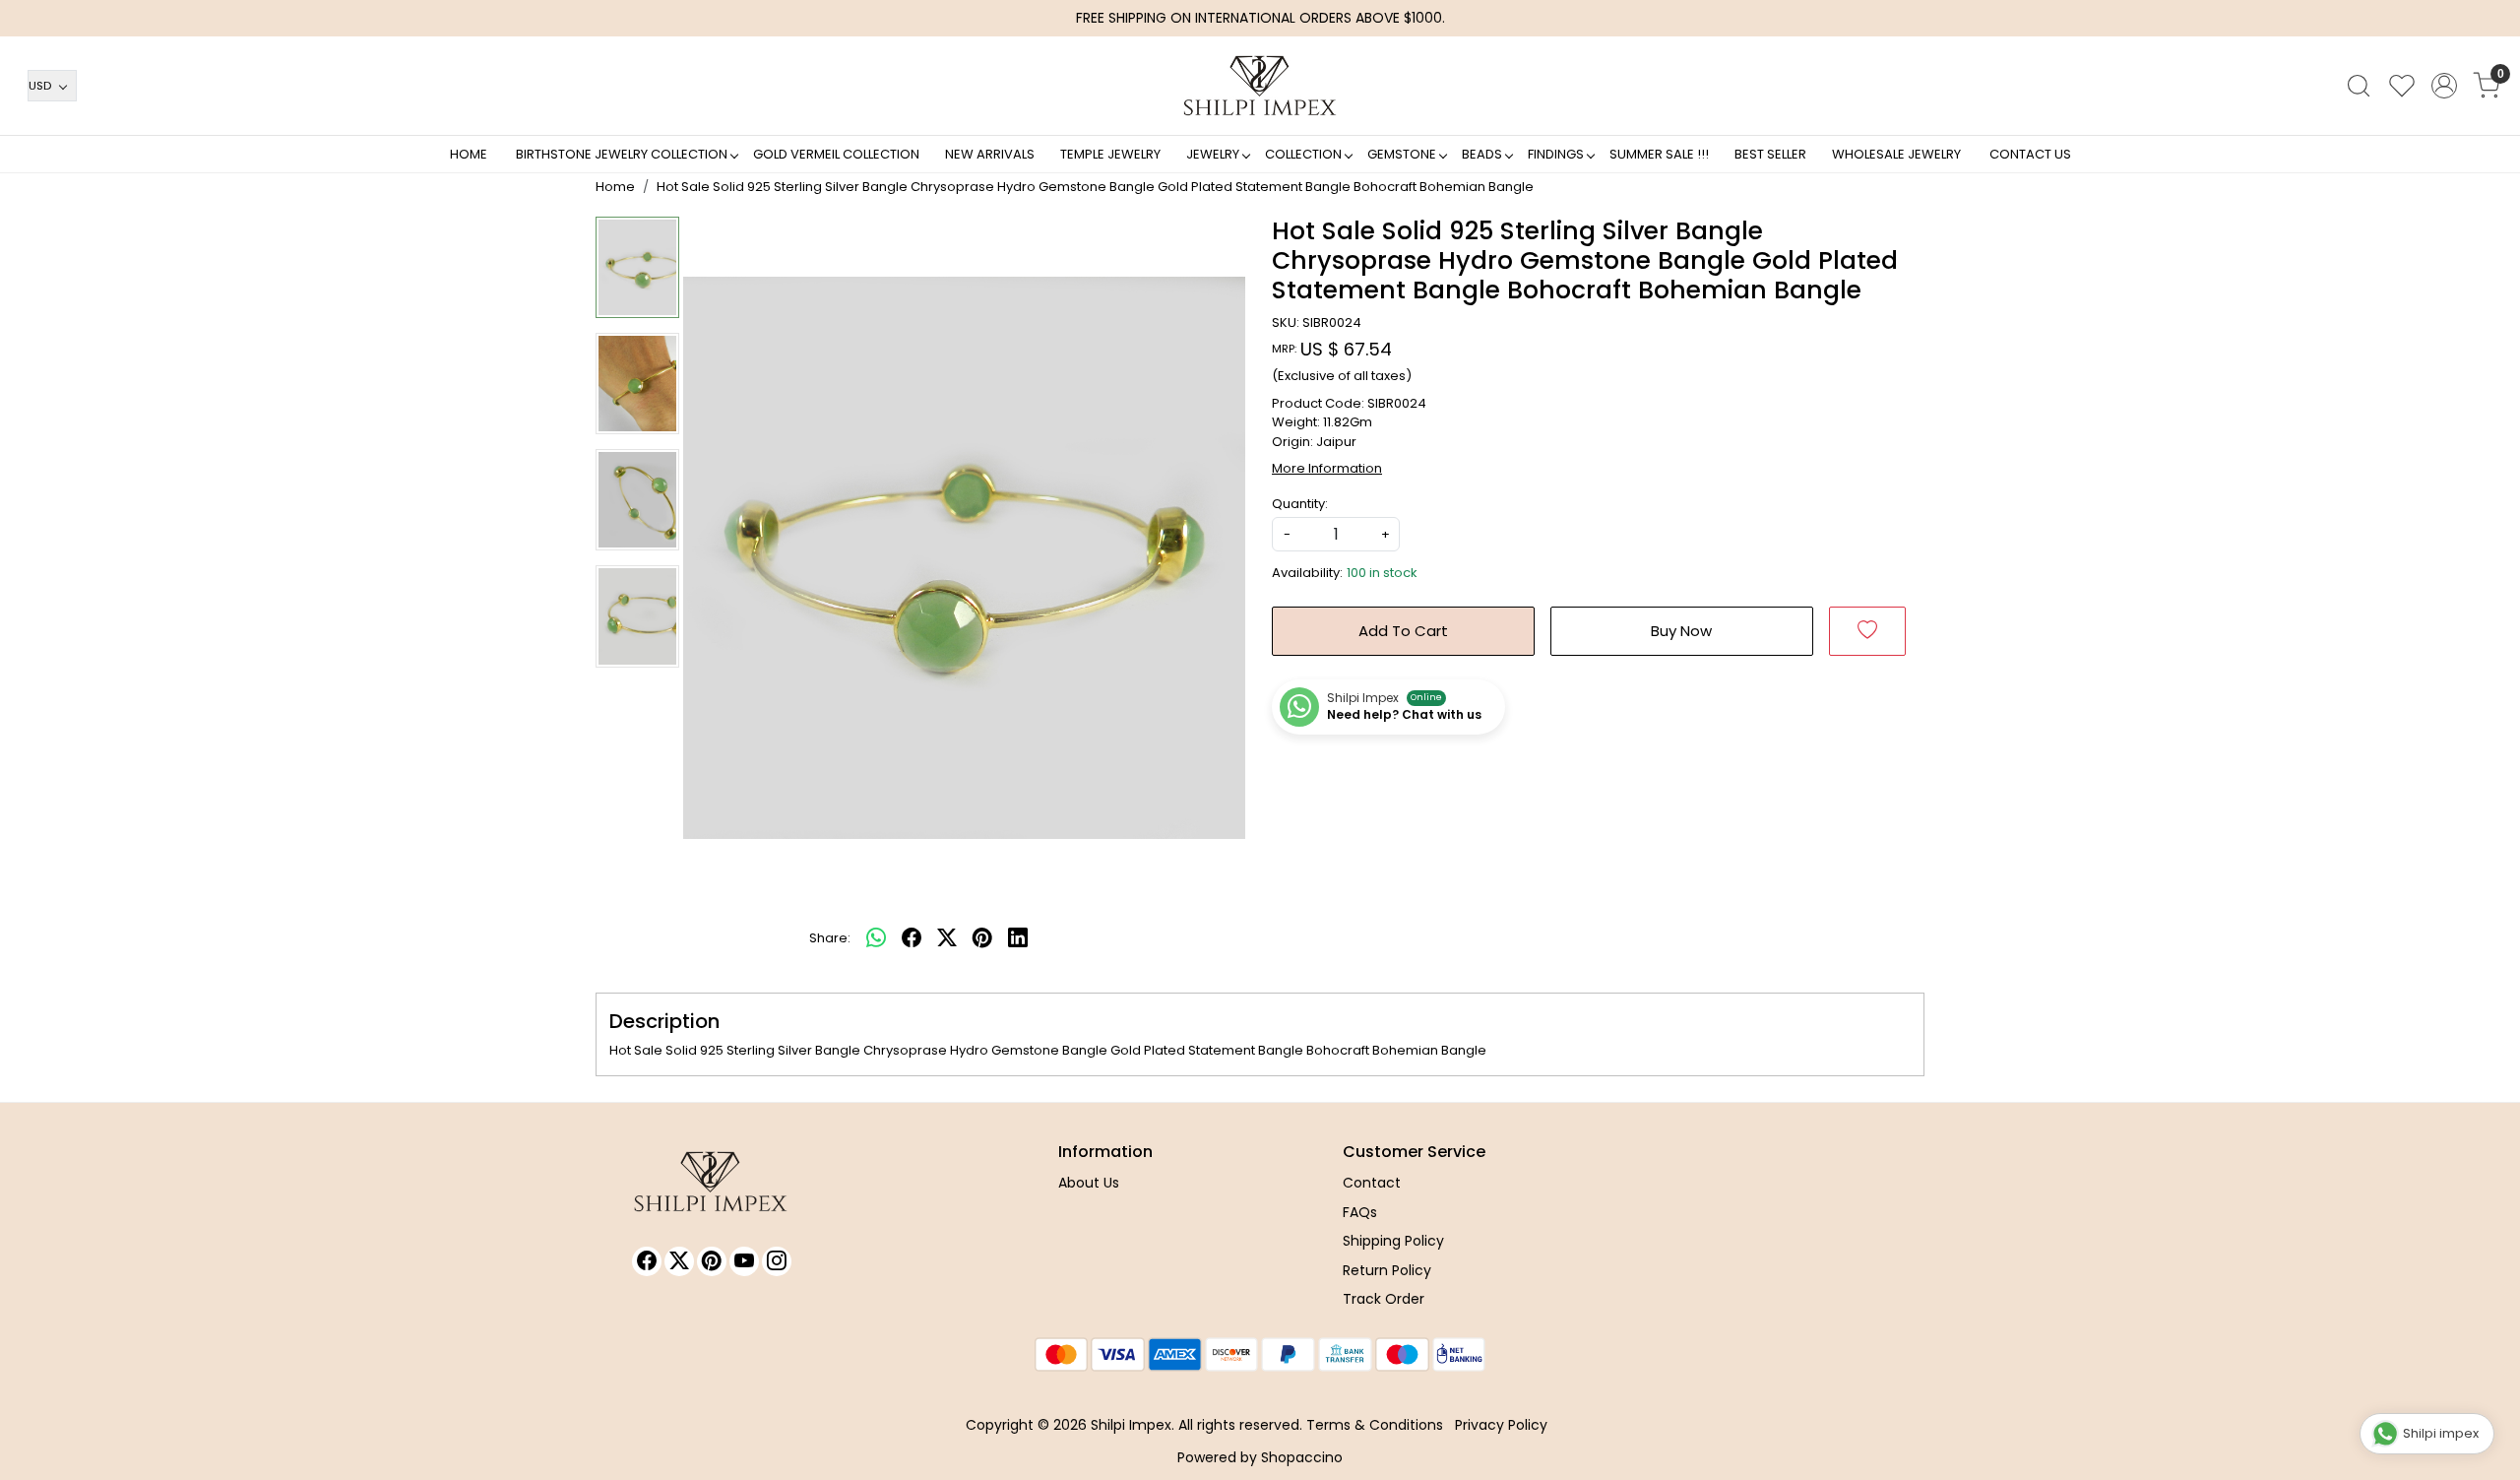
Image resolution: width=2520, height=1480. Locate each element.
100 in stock (1382, 573)
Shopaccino (1302, 1457)
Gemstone (1402, 154)
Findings (1556, 154)
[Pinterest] (712, 1261)
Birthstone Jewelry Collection (622, 154)
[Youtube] (744, 1261)
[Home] (1260, 86)
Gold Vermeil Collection (836, 154)
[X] (679, 1261)
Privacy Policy (1501, 1425)
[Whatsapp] (876, 938)
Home (469, 154)
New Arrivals (990, 154)
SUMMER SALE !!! (1659, 154)
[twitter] (947, 938)
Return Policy (1387, 1270)
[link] (2359, 86)
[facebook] (912, 938)
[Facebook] (647, 1261)
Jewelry (1213, 154)
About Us (1089, 1183)
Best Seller (1770, 154)
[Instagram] (777, 1261)
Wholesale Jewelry (1896, 154)
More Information (1327, 468)
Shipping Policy (1393, 1241)
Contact (1372, 1183)
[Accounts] (2444, 86)
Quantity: (1300, 504)
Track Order (1384, 1299)
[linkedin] (1018, 938)
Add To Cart (1403, 631)
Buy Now (1681, 631)
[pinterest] (982, 938)
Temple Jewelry (1110, 154)
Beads (1482, 154)
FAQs (1360, 1212)
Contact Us (2030, 154)
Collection (1303, 154)
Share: (830, 938)
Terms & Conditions (1375, 1425)
